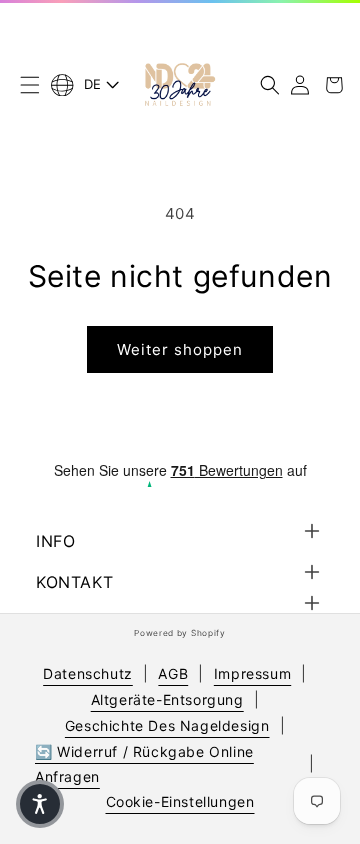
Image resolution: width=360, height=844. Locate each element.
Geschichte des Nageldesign (167, 725)
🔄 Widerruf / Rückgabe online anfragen (144, 764)
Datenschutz (88, 673)
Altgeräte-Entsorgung (167, 699)
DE (93, 84)
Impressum (252, 673)
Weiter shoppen (180, 349)
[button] (30, 85)
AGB (173, 673)
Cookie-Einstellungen (180, 801)
